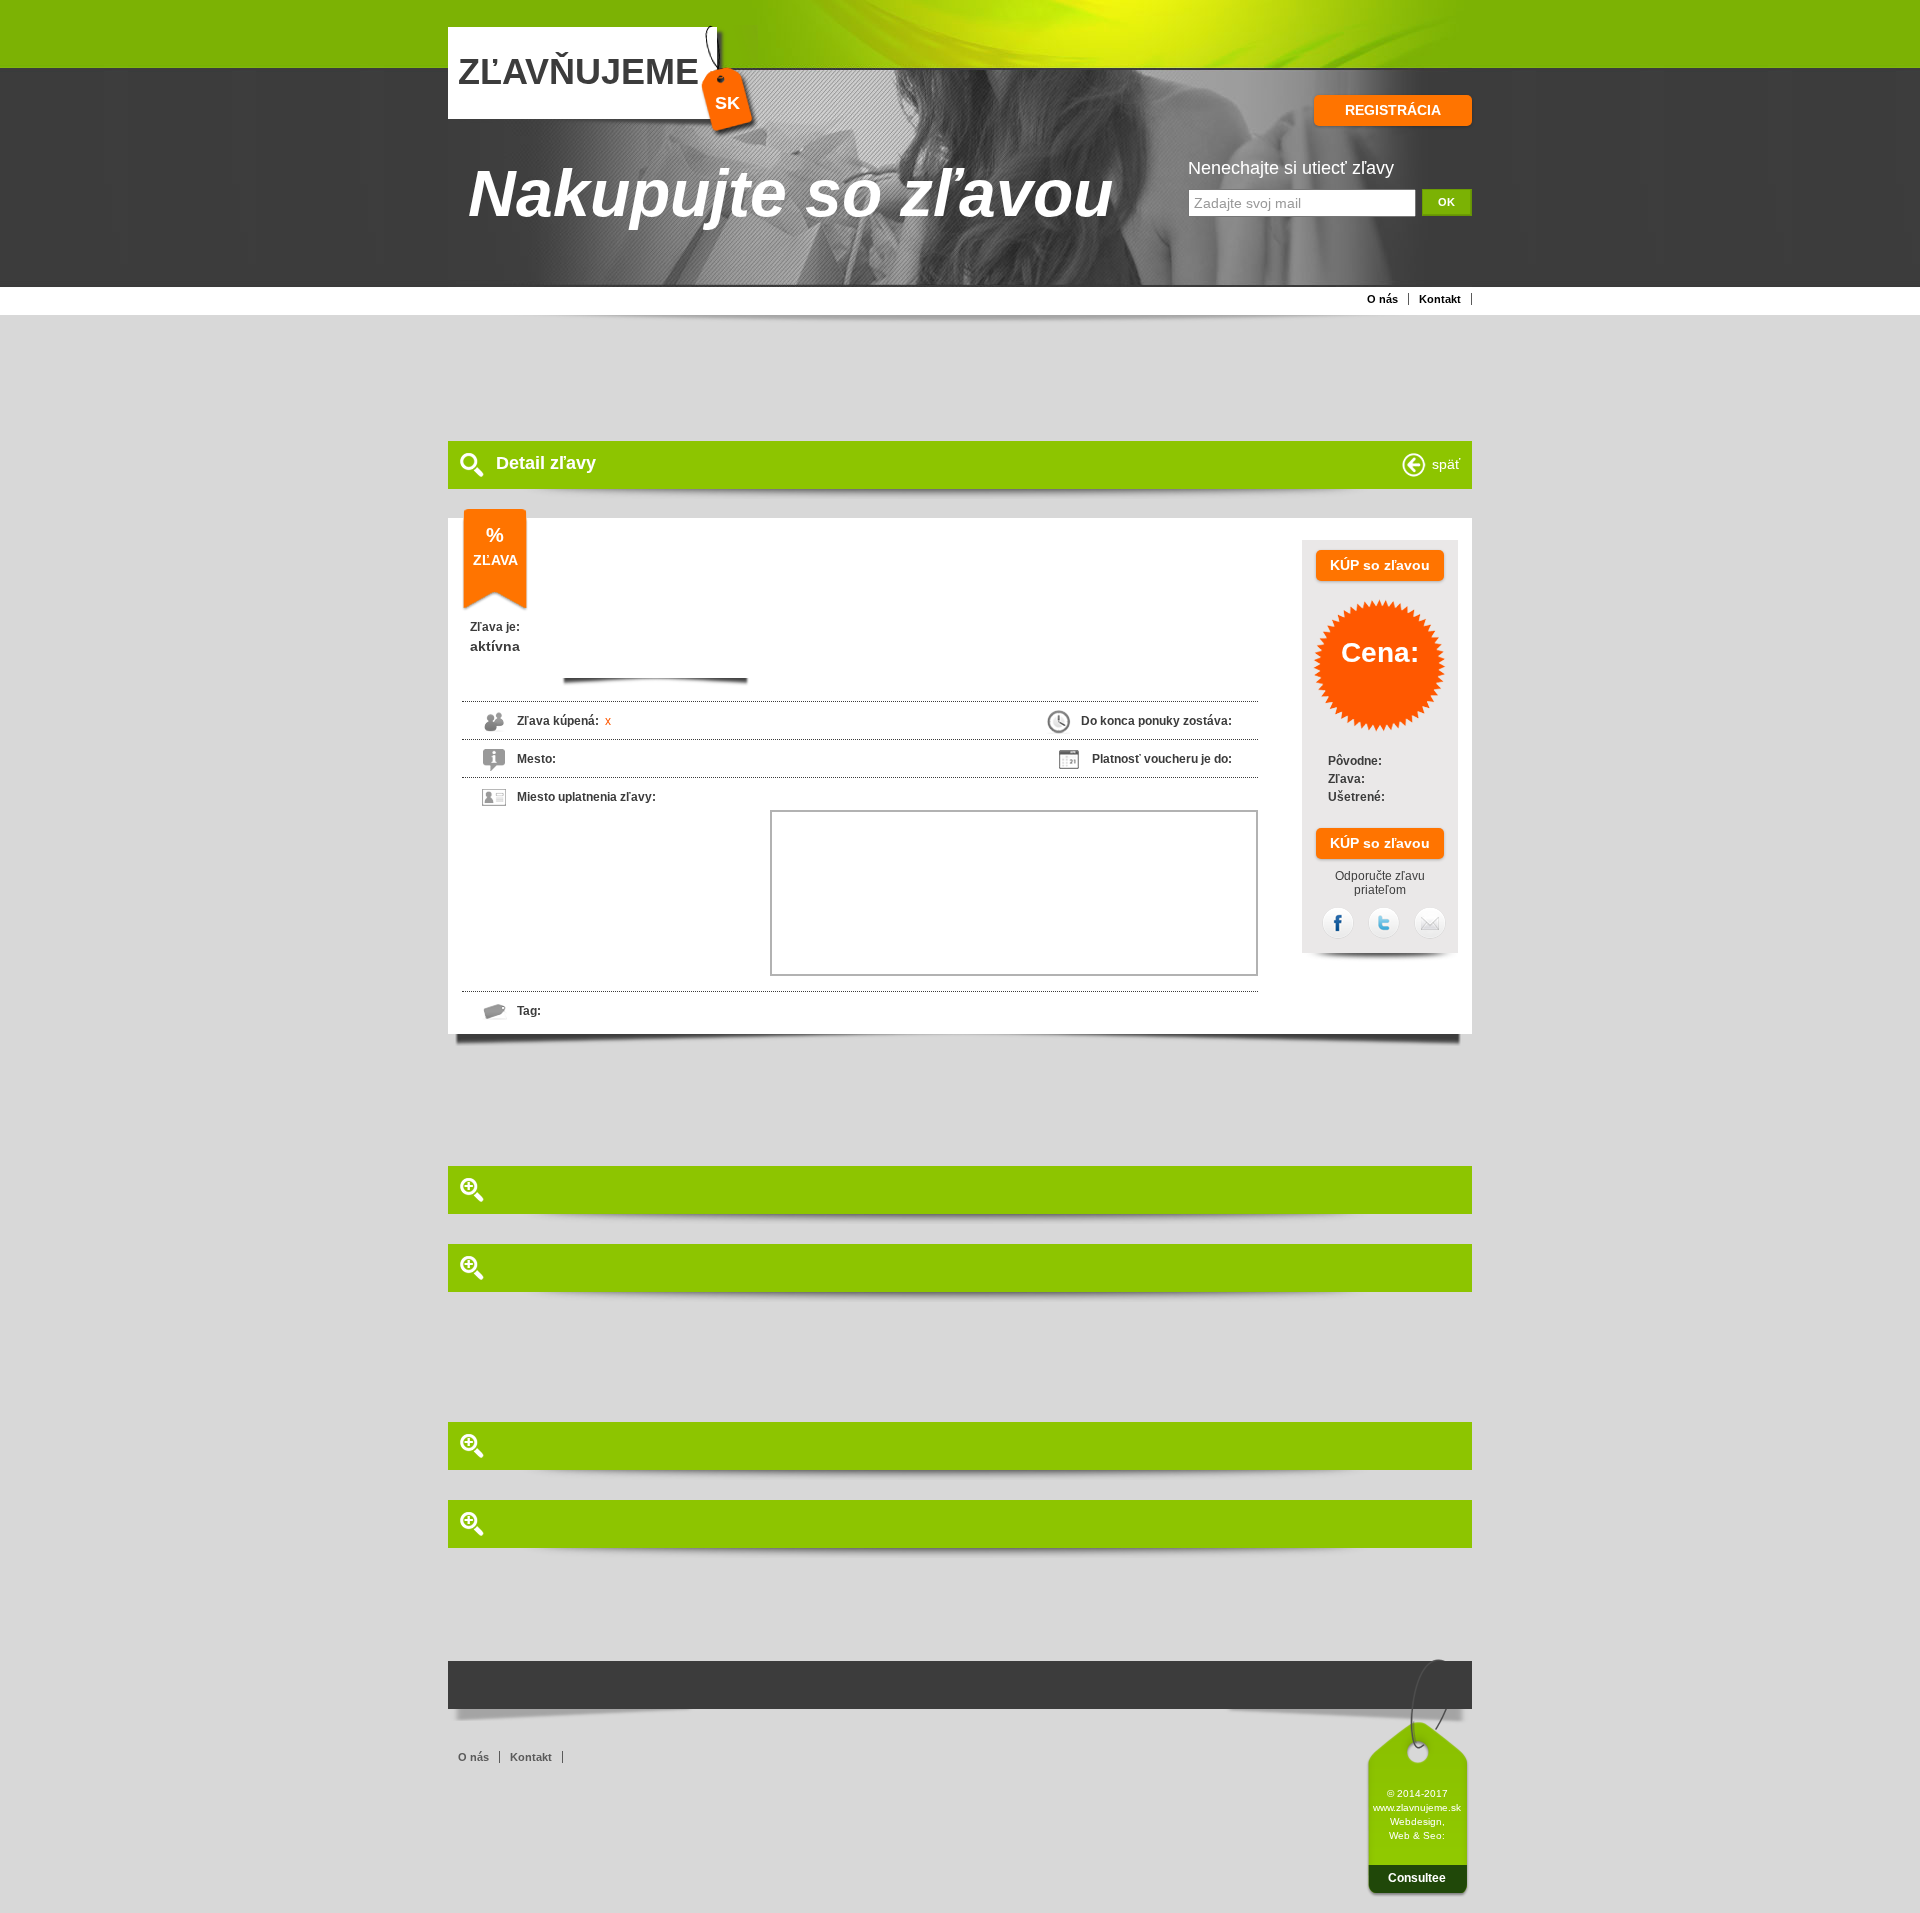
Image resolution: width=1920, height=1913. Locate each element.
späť (1446, 464)
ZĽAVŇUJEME (578, 71)
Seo (1432, 1835)
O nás (1382, 299)
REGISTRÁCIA (1393, 110)
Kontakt (1440, 299)
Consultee (1417, 1878)
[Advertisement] (933, 376)
